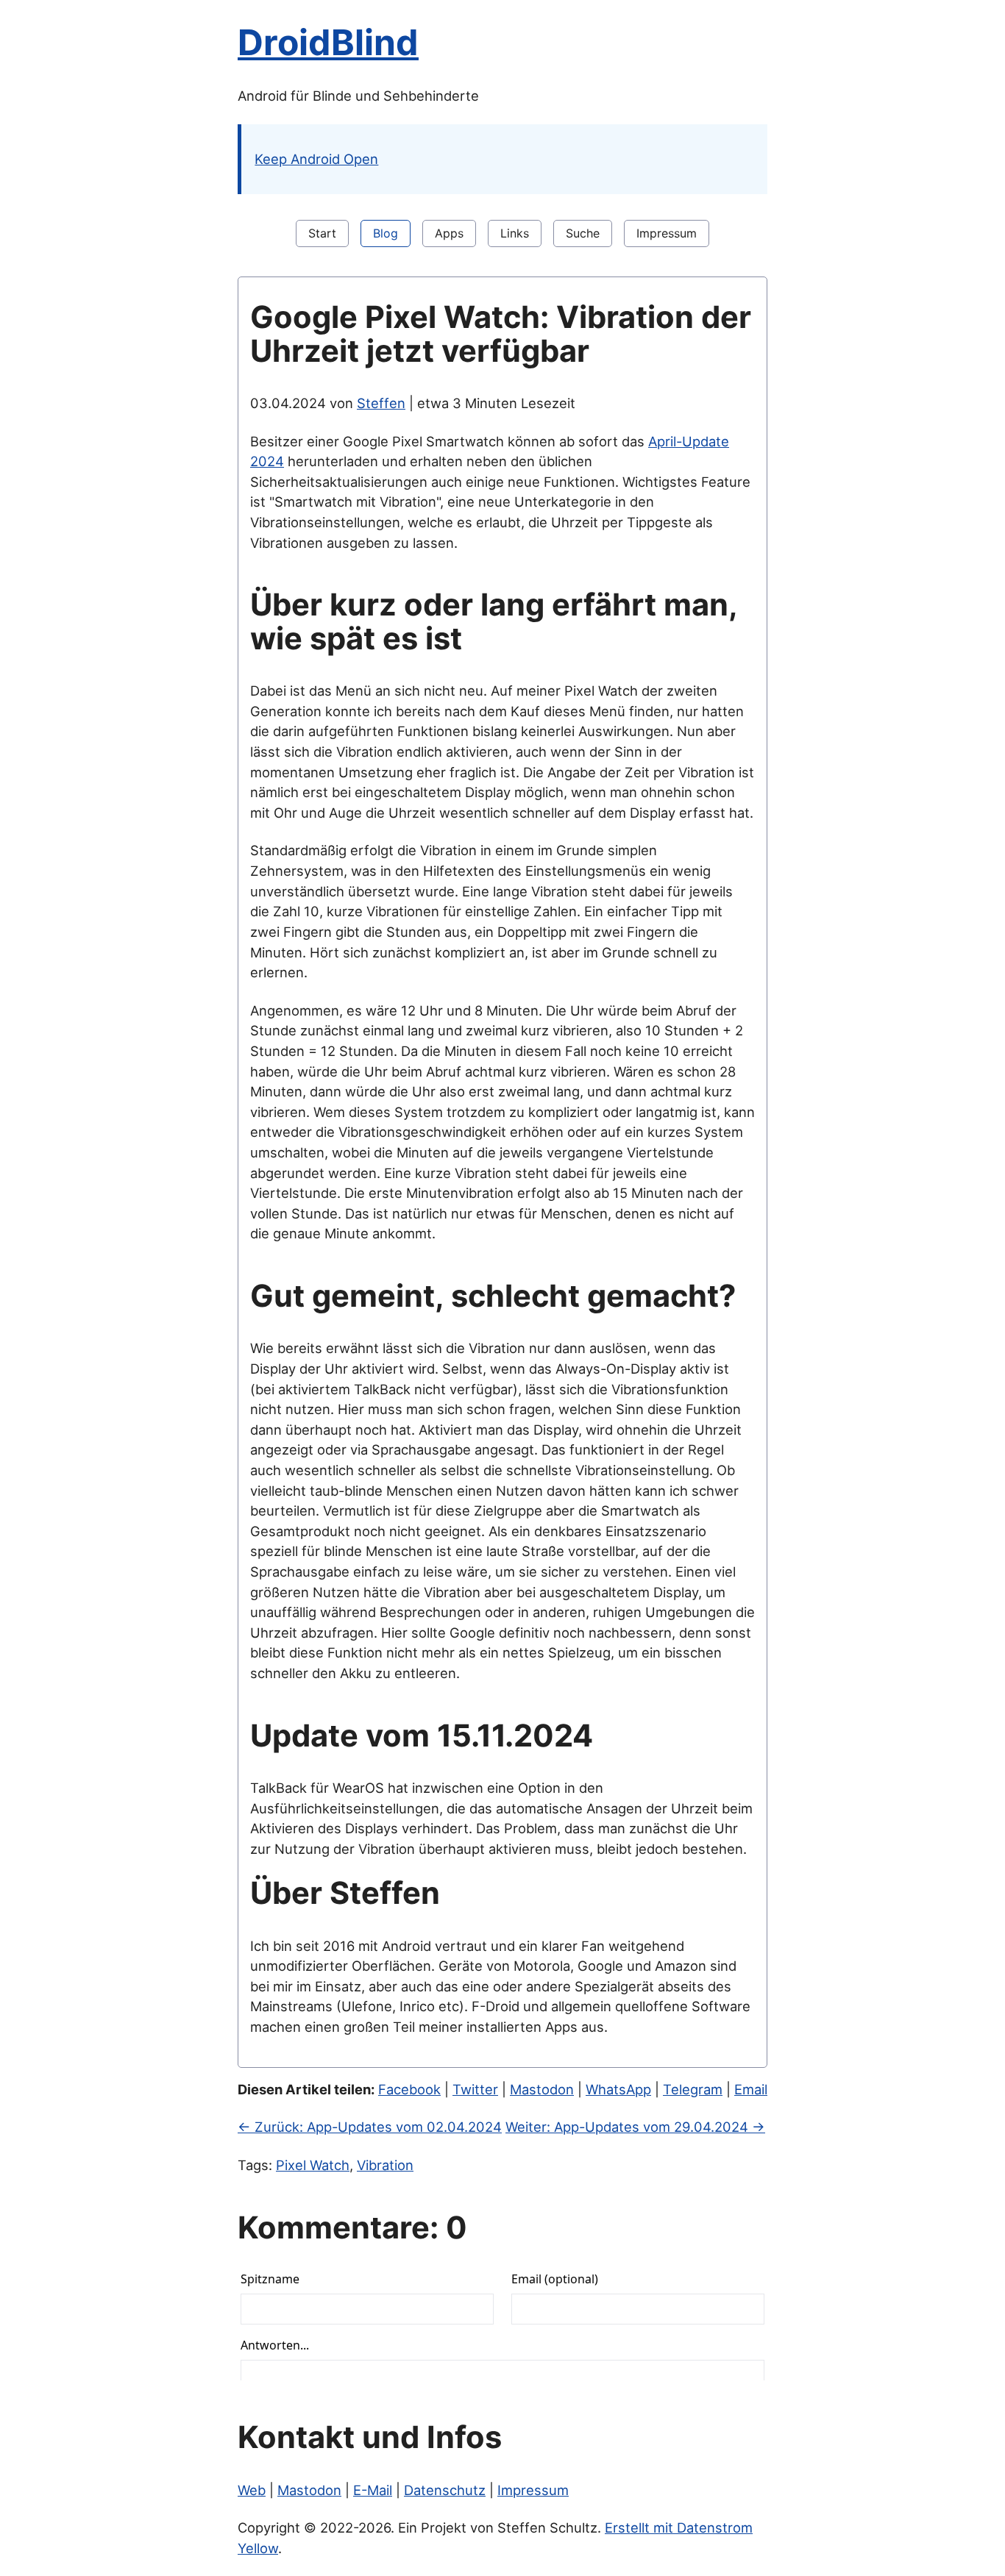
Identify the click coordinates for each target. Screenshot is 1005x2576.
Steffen (381, 403)
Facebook (409, 2089)
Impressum (667, 233)
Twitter (475, 2089)
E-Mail (373, 2490)
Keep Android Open (316, 159)
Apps (449, 233)
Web (252, 2490)
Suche (583, 233)
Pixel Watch (313, 2165)
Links (515, 233)
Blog (386, 233)
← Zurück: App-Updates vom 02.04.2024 (370, 2127)
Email (751, 2089)
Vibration (385, 2165)
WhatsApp (618, 2089)
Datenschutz (445, 2490)
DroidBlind (328, 42)
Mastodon (542, 2089)
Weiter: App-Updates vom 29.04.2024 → (635, 2127)
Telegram (693, 2089)
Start (322, 233)
